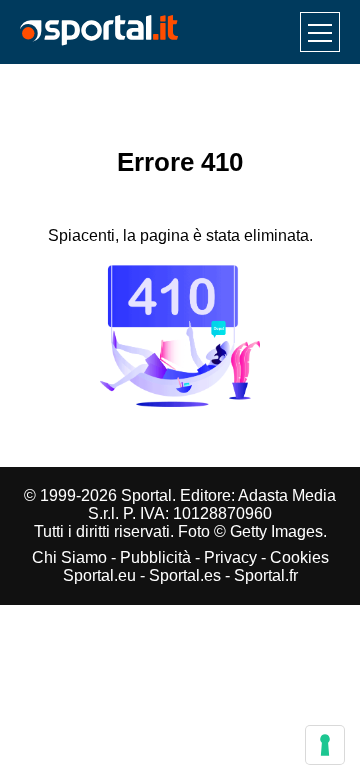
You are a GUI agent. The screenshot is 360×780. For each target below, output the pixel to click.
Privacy (230, 557)
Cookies (299, 557)
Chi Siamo (69, 557)
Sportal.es (185, 575)
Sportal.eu (99, 575)
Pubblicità (155, 557)
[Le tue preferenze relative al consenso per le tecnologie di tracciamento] (325, 745)
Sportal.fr (266, 575)
